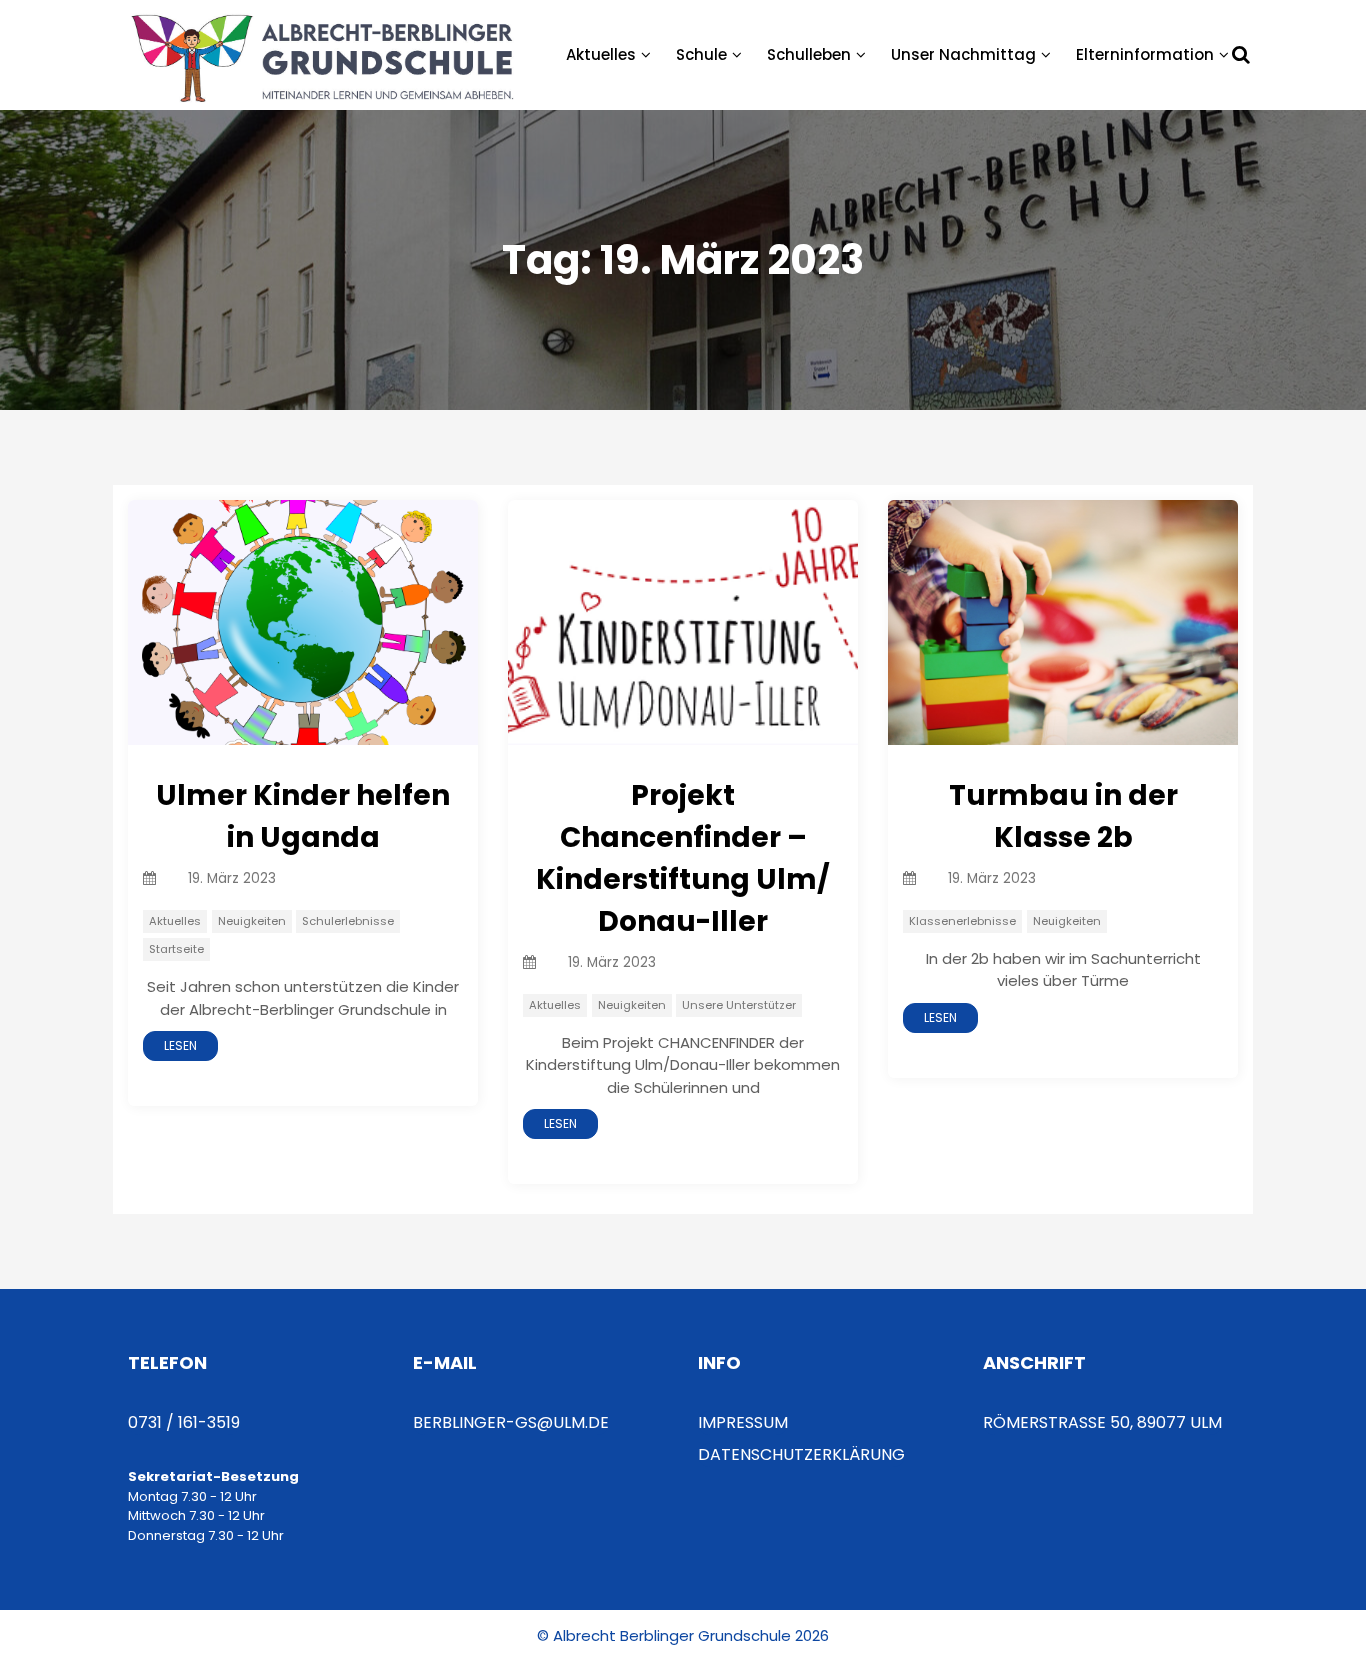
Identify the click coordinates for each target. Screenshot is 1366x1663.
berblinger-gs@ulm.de (511, 1422)
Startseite (176, 949)
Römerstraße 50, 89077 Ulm (1102, 1422)
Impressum (743, 1422)
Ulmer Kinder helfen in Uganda (303, 816)
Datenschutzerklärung (801, 1454)
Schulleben (809, 54)
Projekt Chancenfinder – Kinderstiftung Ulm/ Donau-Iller (683, 858)
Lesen (180, 1045)
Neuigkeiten (252, 921)
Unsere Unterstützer (739, 1005)
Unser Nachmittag (963, 54)
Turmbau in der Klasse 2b (1063, 816)
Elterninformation (1145, 54)
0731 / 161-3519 (184, 1422)
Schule (701, 54)
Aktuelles (601, 54)
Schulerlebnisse (348, 921)
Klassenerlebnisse (962, 921)
